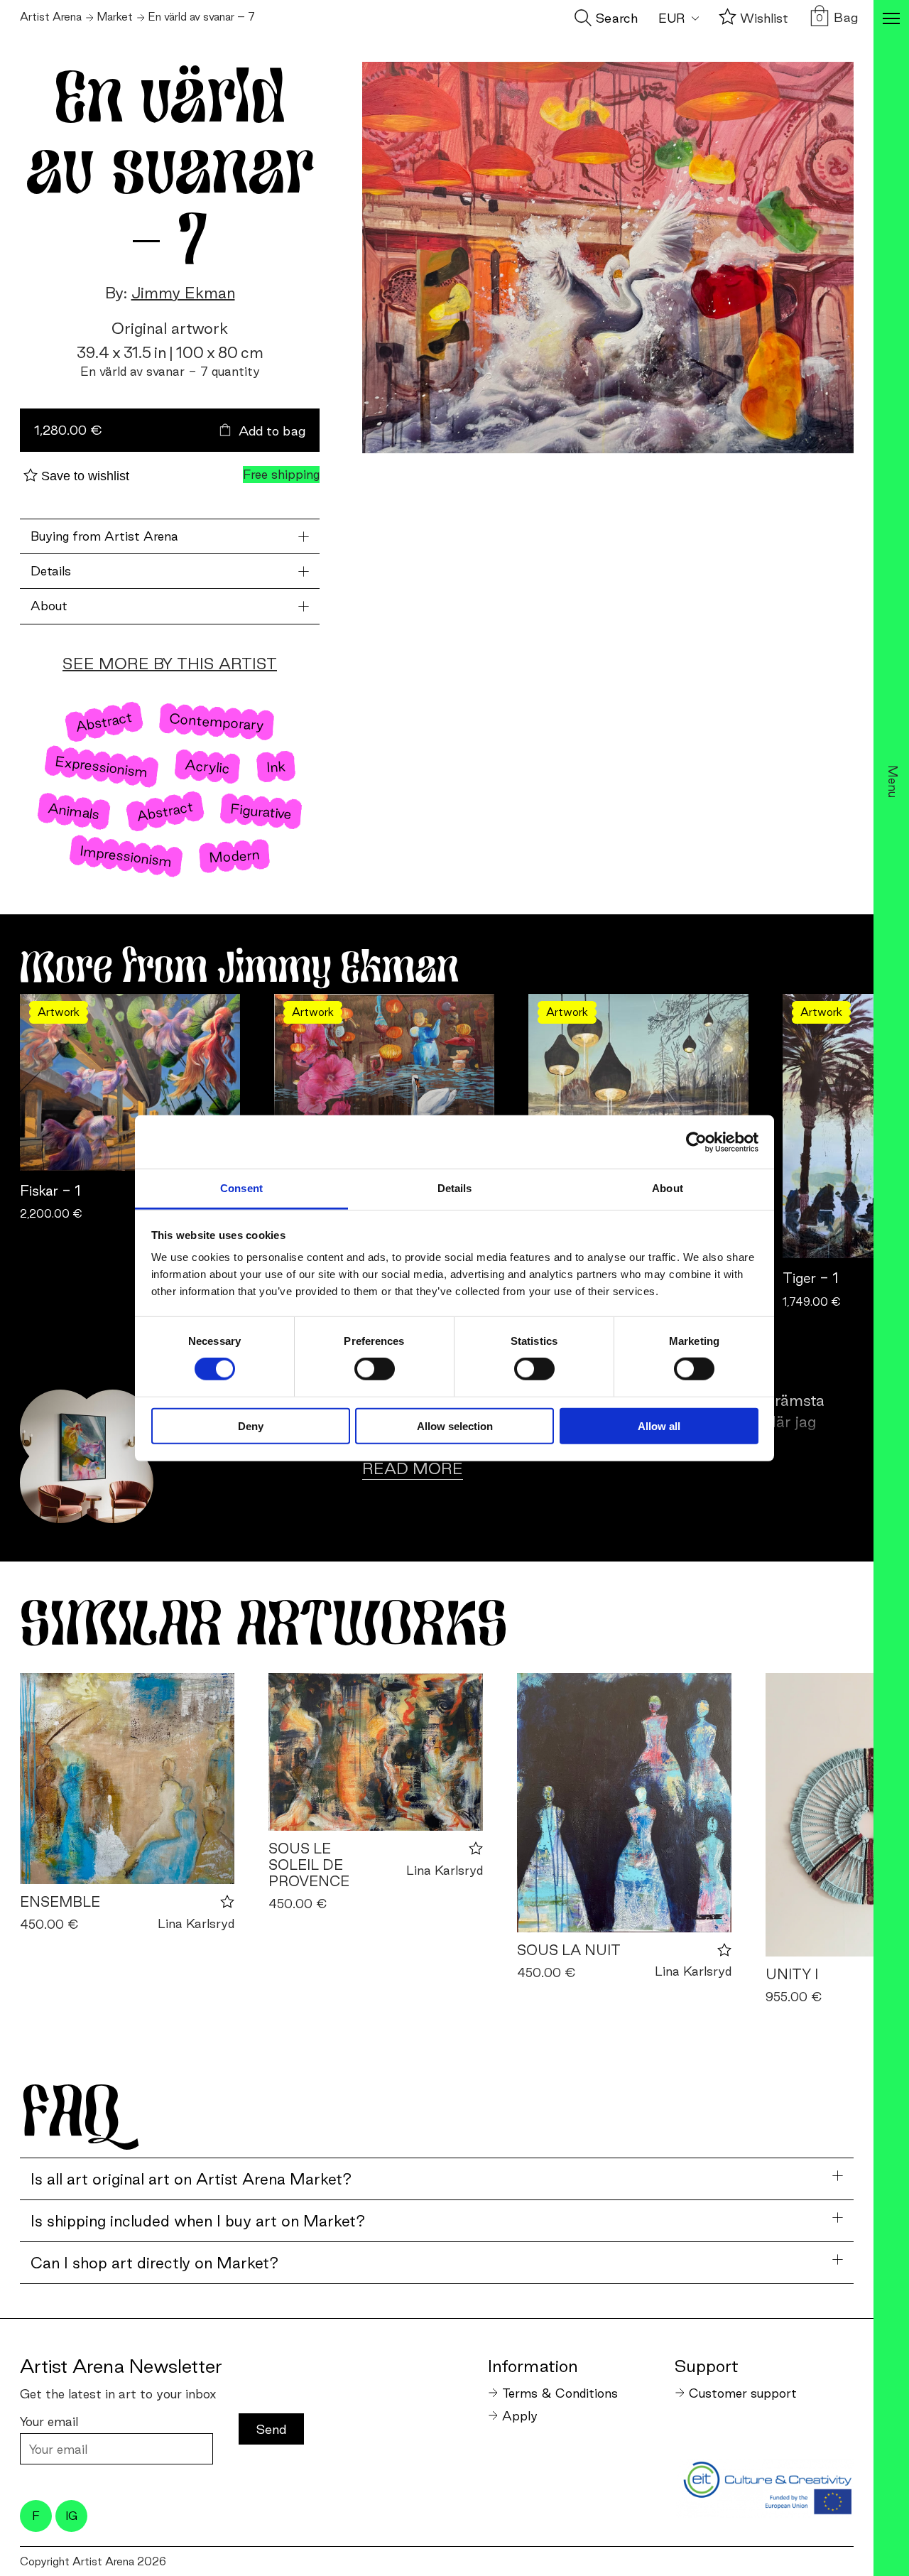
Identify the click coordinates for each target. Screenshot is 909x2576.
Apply (520, 2416)
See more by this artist (170, 664)
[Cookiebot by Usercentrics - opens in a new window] (696, 1142)
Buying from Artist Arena (104, 536)
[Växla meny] (891, 20)
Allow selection (455, 1426)
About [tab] (668, 1188)
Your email (49, 2421)
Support (707, 2366)
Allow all (659, 1426)
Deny (251, 1426)
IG (71, 2516)
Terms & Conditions (560, 2393)
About (49, 606)
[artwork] (127, 1779)
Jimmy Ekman (183, 293)
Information (533, 2366)
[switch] (375, 1369)
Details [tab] (455, 1188)
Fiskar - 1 (50, 1191)
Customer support (743, 2393)
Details (51, 571)
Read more (413, 1468)
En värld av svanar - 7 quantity (170, 371)
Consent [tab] (241, 1188)
